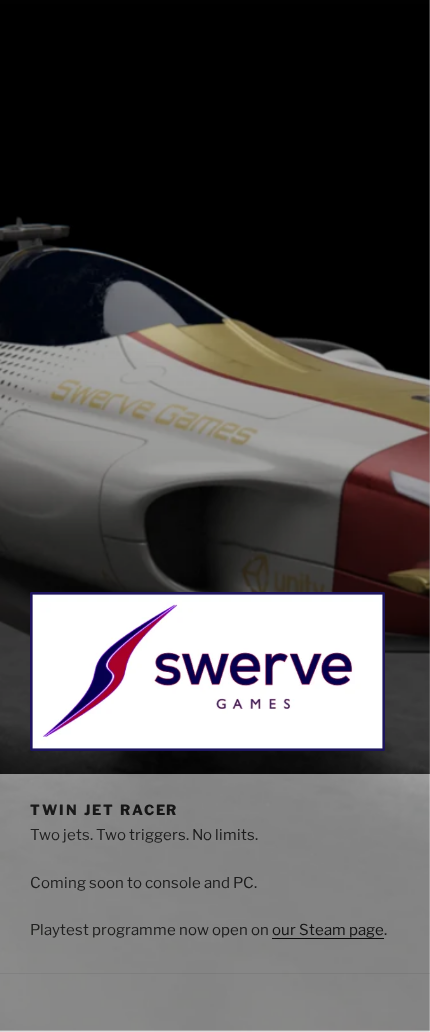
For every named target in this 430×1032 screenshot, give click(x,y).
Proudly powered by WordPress (130, 1015)
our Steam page (328, 930)
